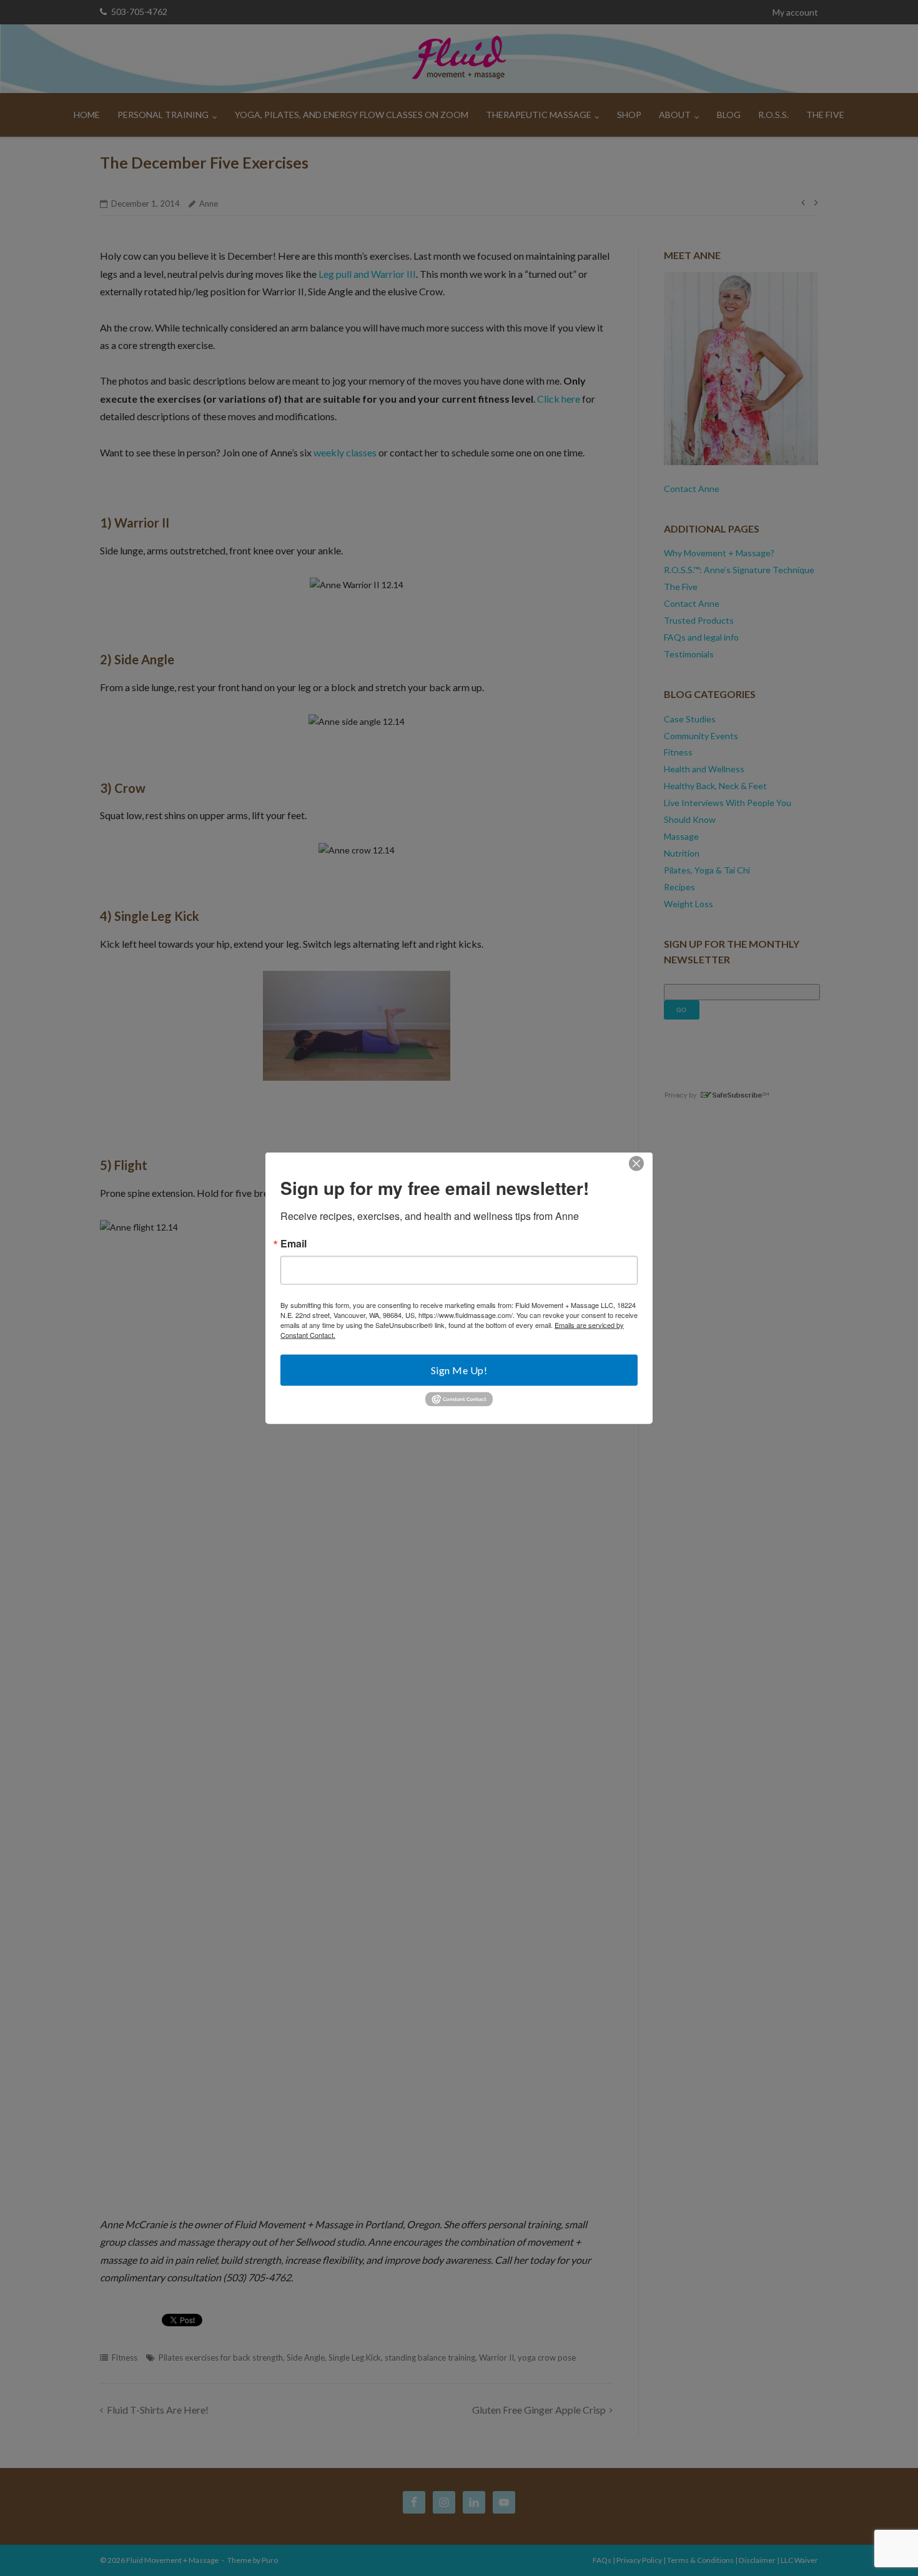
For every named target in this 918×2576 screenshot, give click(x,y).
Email (294, 1244)
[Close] (636, 1164)
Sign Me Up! (459, 1370)
